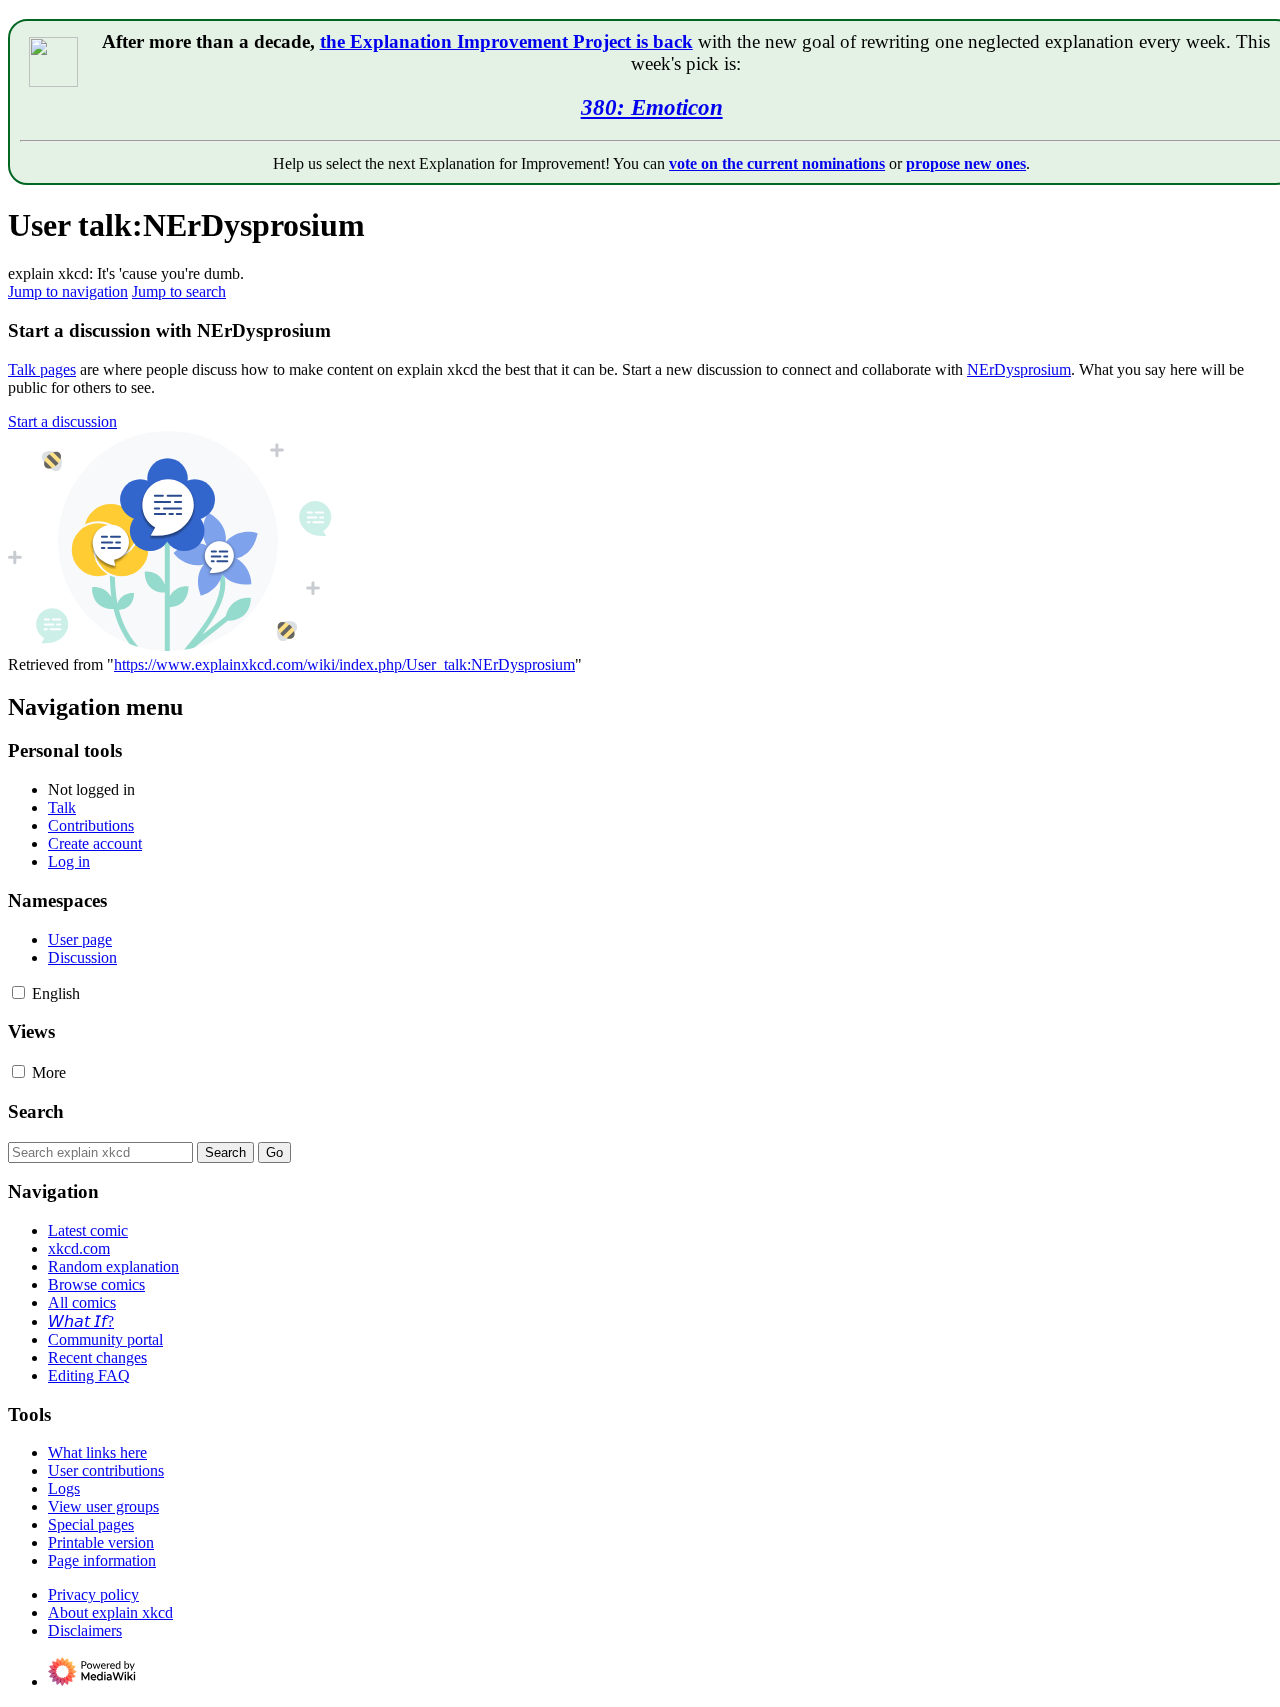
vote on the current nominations (777, 163)
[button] (62, 421)
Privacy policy (93, 1594)
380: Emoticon (652, 107)
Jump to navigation (68, 291)
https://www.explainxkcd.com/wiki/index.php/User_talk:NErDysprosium (344, 664)
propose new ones (966, 163)
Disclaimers (85, 1630)
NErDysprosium (1019, 369)
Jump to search (179, 291)
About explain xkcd (110, 1612)
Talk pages (42, 369)
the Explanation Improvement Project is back (506, 41)
